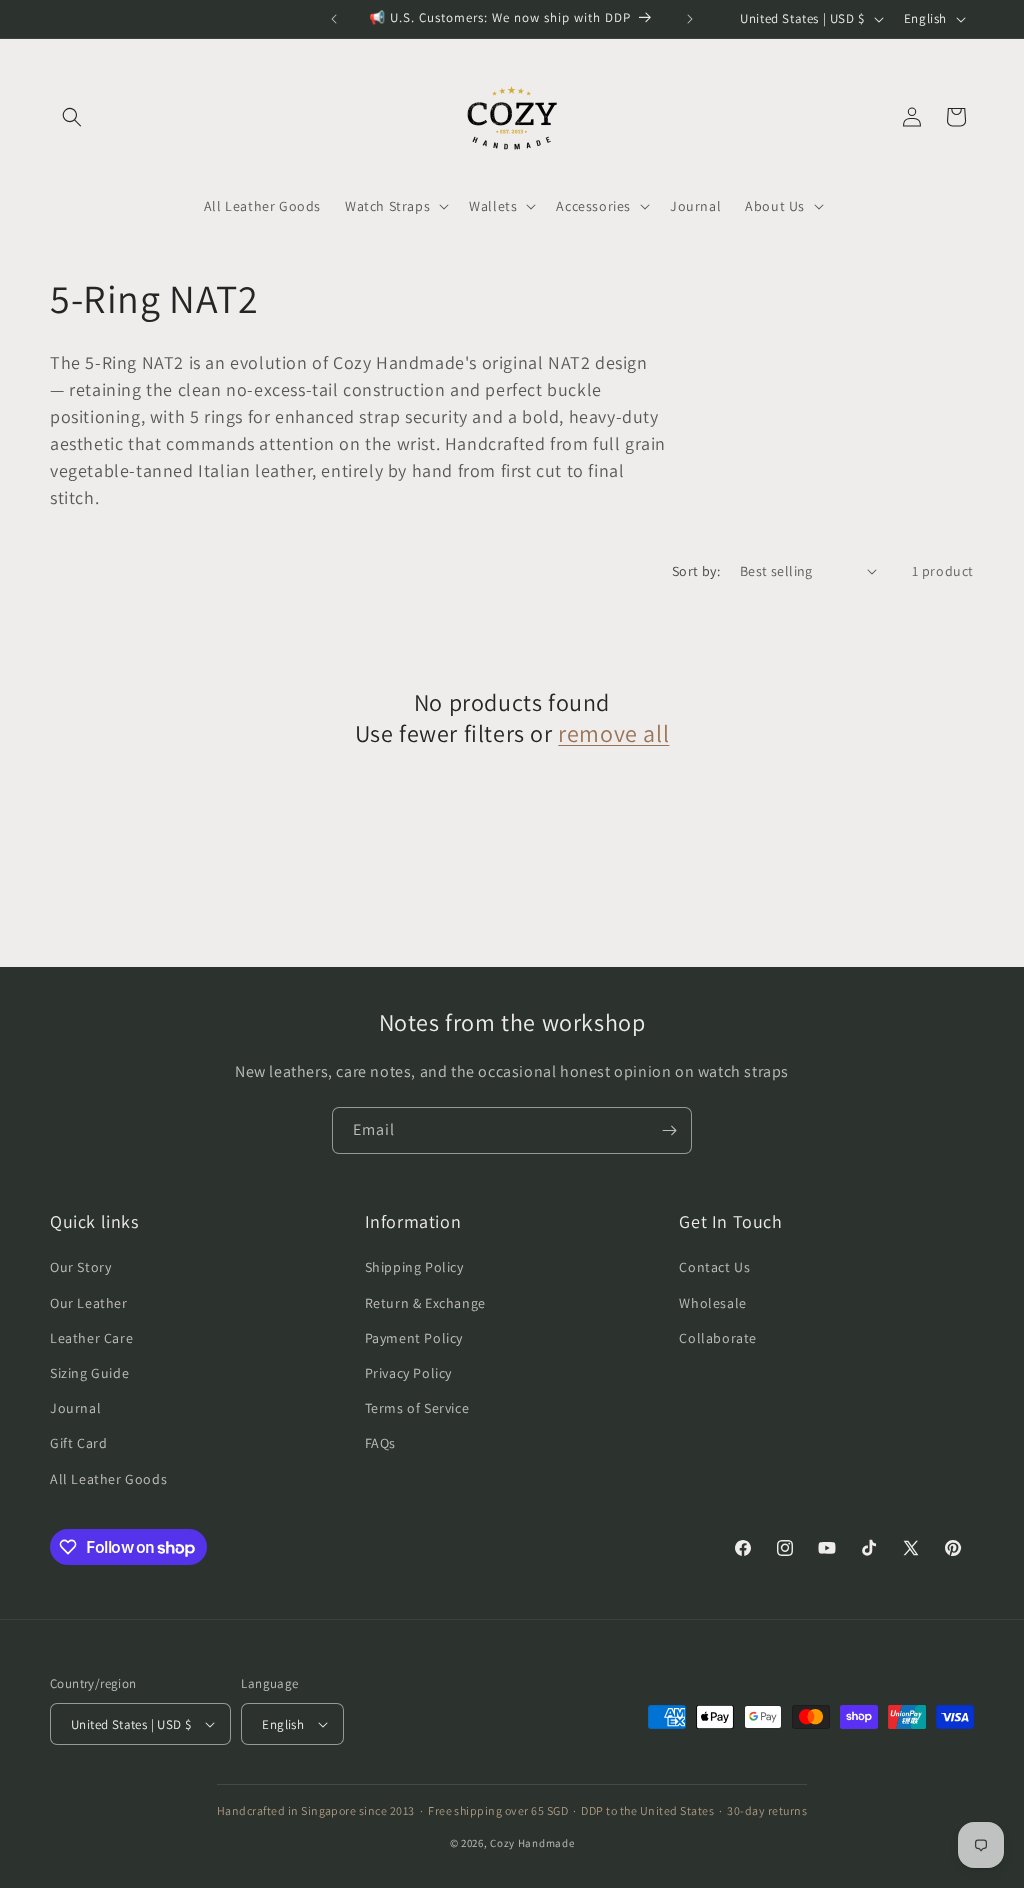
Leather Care (91, 1338)
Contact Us (714, 1267)
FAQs (380, 1443)
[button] (72, 117)
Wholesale (712, 1303)
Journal (75, 1408)
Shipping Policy (414, 1267)
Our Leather (89, 1303)
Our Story (80, 1267)
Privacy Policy (408, 1373)
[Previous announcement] (334, 19)
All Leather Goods (108, 1479)
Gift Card (78, 1443)
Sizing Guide (89, 1373)
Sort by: (696, 571)
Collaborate (718, 1338)
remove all (613, 733)
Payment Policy (414, 1338)
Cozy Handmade (532, 1843)
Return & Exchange (425, 1303)
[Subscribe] (669, 1130)
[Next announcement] (690, 19)
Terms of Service (417, 1408)
